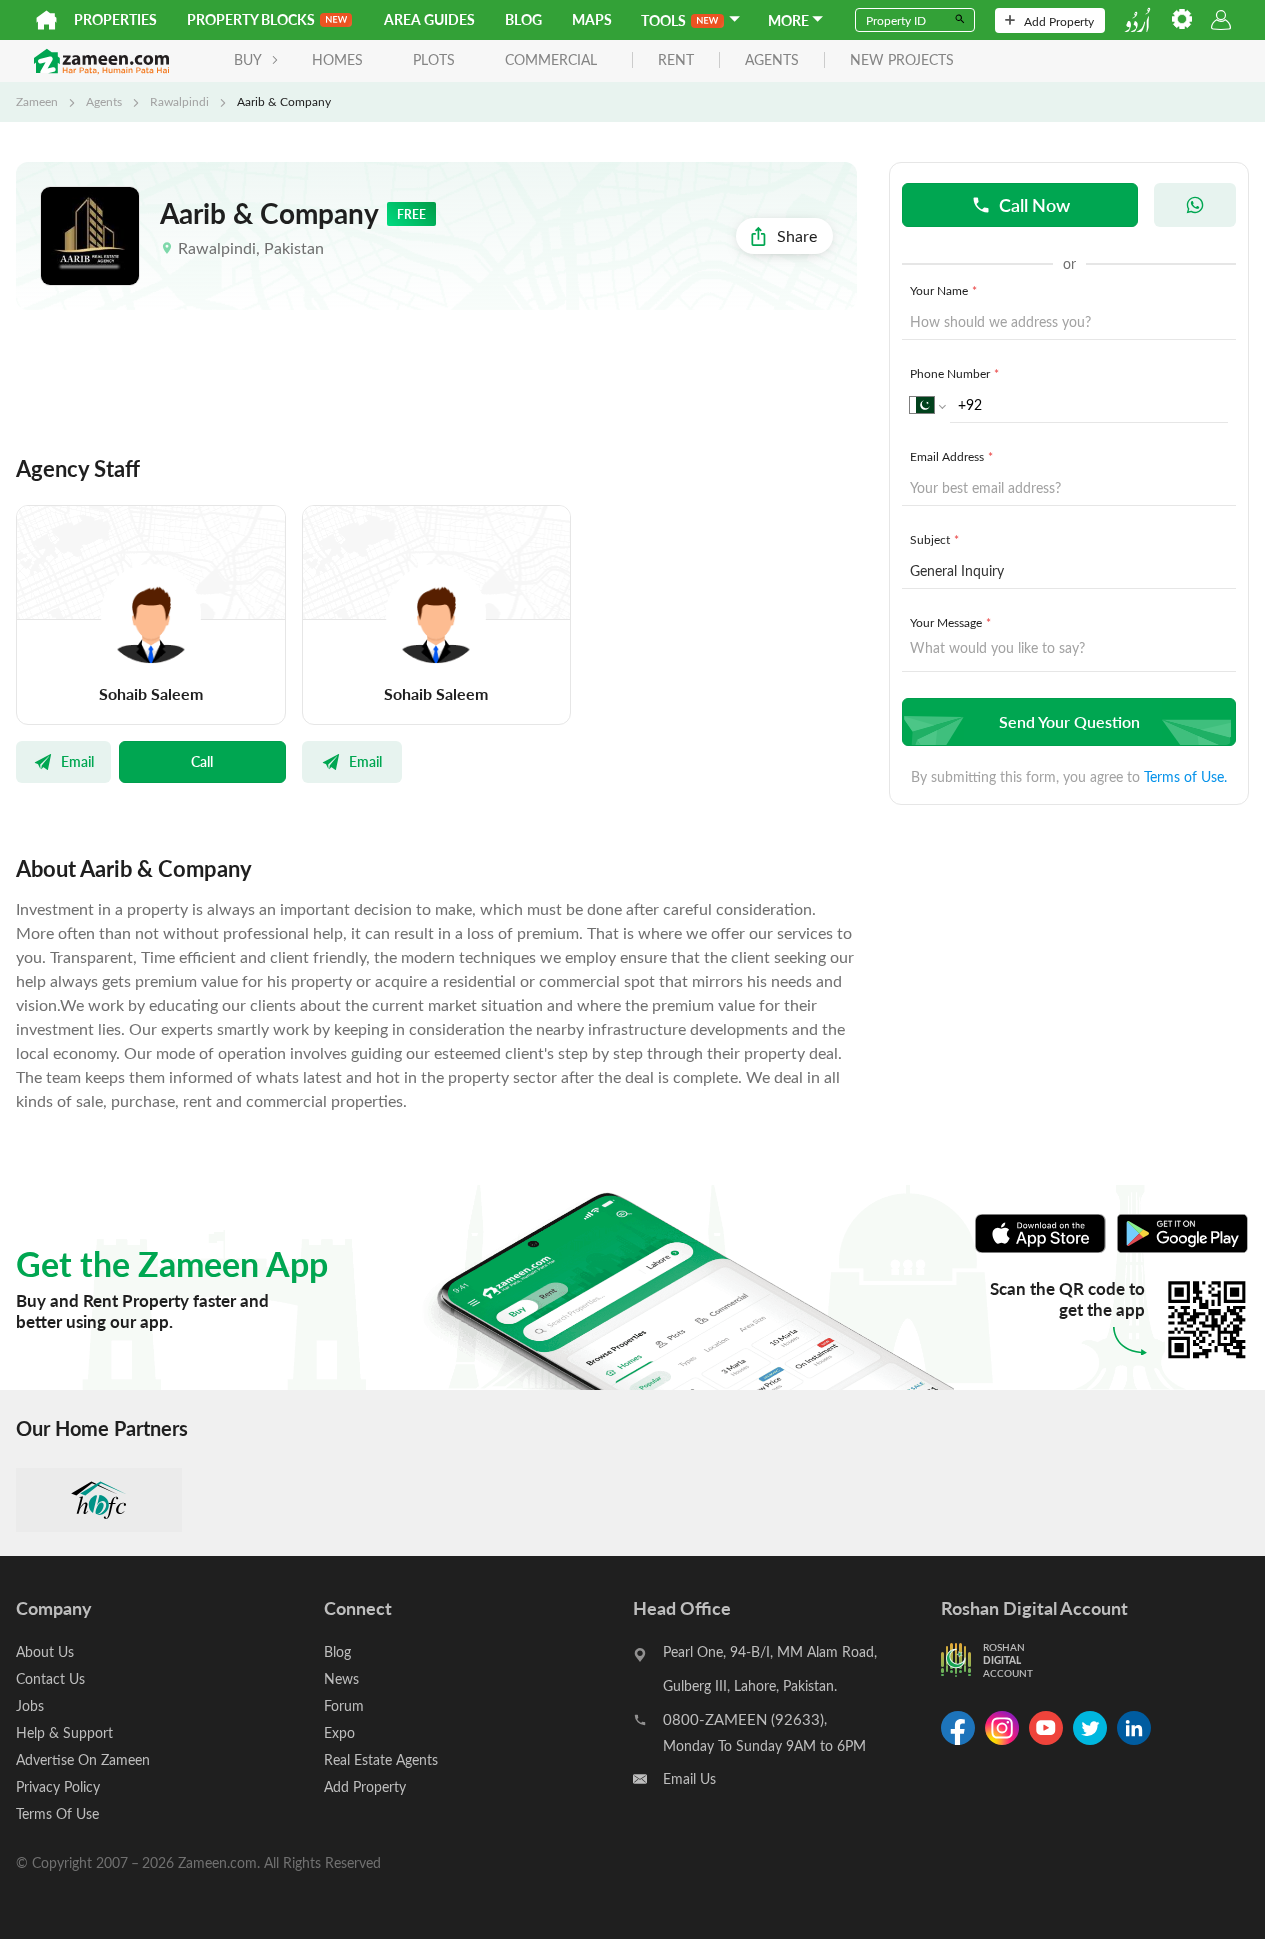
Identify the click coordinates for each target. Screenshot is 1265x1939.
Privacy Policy (58, 1786)
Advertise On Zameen (83, 1759)
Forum (344, 1705)
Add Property (1059, 21)
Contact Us (50, 1678)
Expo (339, 1732)
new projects (902, 60)
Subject (934, 539)
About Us (45, 1651)
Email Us (689, 1778)
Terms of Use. (1185, 776)
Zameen (37, 101)
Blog (523, 19)
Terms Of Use (57, 1813)
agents (772, 60)
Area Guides (429, 19)
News (341, 1678)
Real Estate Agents (381, 1759)
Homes (337, 59)
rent (676, 60)
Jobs (30, 1705)
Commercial (551, 59)
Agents (104, 101)
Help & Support (64, 1732)
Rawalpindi (179, 101)
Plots (434, 59)
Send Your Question (1069, 721)
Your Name (943, 290)
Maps (592, 19)
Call (202, 761)
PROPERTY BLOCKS (251, 19)
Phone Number (954, 373)
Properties (115, 19)
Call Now (1034, 204)
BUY (248, 59)
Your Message (950, 622)
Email (77, 761)
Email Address (951, 456)
